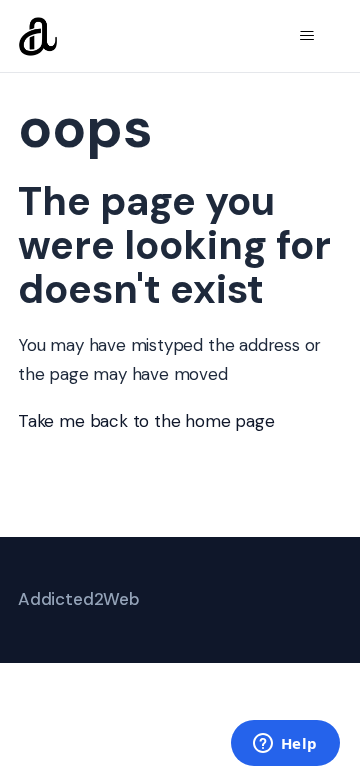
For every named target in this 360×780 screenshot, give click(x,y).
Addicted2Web (79, 599)
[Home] (38, 36)
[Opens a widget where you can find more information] (285, 745)
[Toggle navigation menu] (306, 36)
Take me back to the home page (146, 421)
